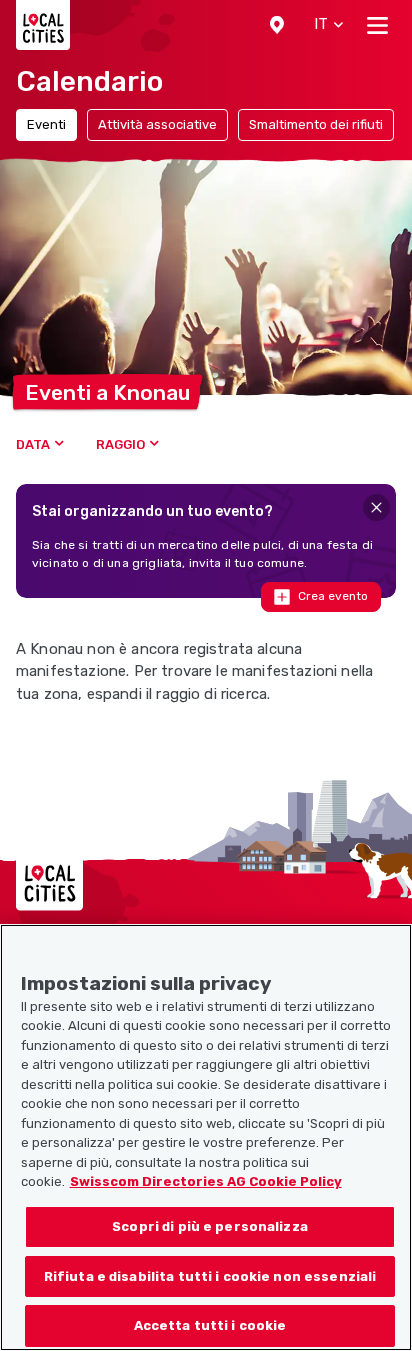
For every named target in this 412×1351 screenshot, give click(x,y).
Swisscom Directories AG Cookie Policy (206, 1181)
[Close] (376, 507)
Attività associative (157, 124)
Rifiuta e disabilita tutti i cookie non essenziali (210, 1276)
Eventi (46, 124)
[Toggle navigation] (377, 25)
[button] (277, 25)
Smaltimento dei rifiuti (316, 124)
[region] (206, 1137)
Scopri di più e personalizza (210, 1226)
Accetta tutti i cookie (210, 1325)
